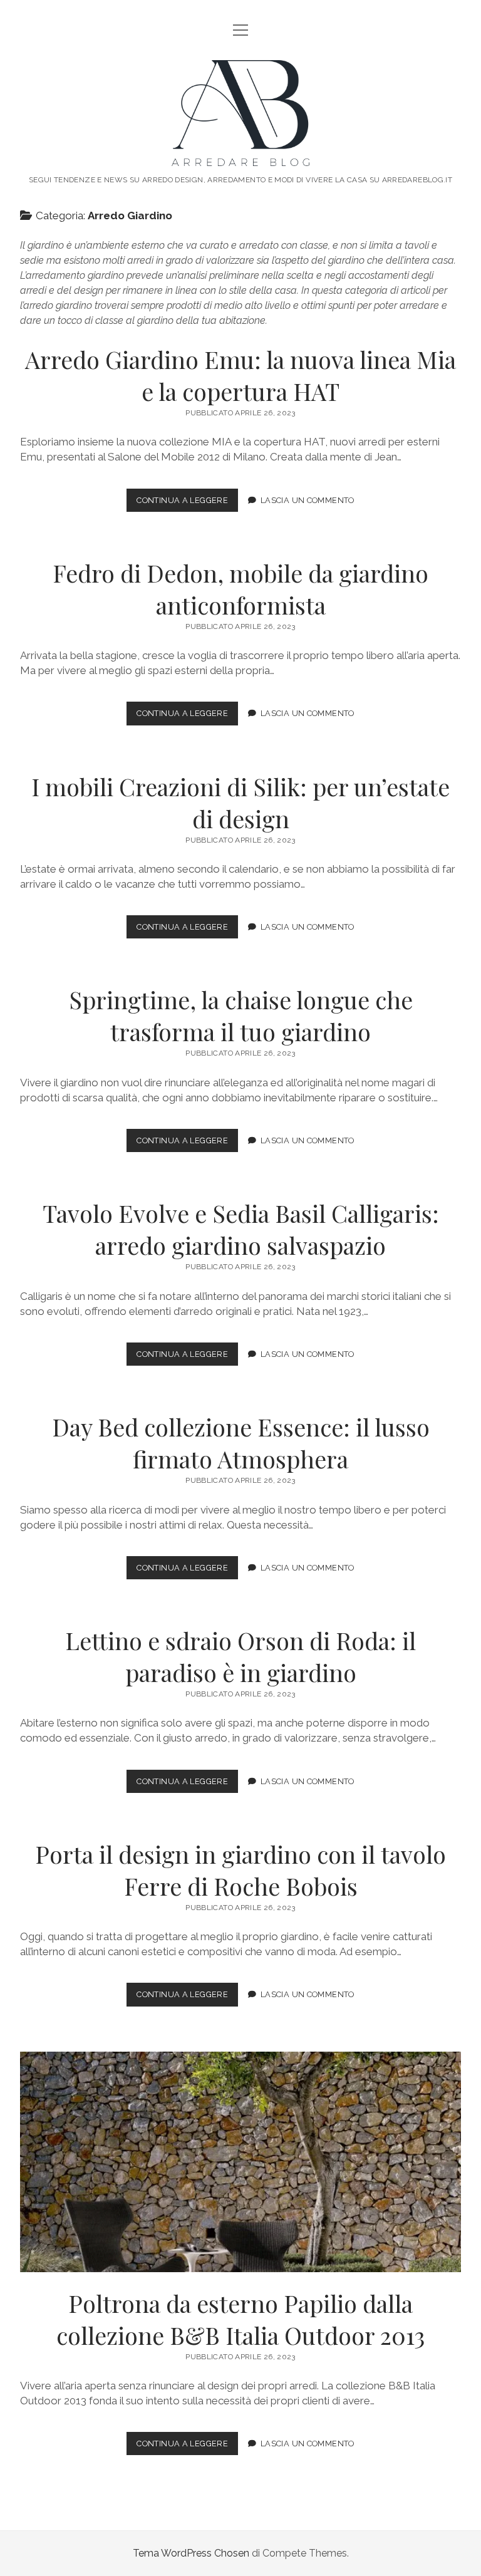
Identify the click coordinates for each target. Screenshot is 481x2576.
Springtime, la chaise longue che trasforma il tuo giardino (241, 1015)
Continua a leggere (187, 503)
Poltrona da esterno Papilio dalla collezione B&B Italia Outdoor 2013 (240, 2162)
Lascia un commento (308, 500)
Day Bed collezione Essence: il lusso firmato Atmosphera (241, 1443)
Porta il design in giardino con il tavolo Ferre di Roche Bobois (240, 1870)
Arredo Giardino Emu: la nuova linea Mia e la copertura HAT (240, 375)
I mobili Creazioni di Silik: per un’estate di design (240, 802)
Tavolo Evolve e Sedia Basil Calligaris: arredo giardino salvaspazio (241, 1229)
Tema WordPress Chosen (191, 2553)
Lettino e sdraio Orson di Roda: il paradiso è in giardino (240, 1656)
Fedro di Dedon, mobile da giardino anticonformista (240, 589)
